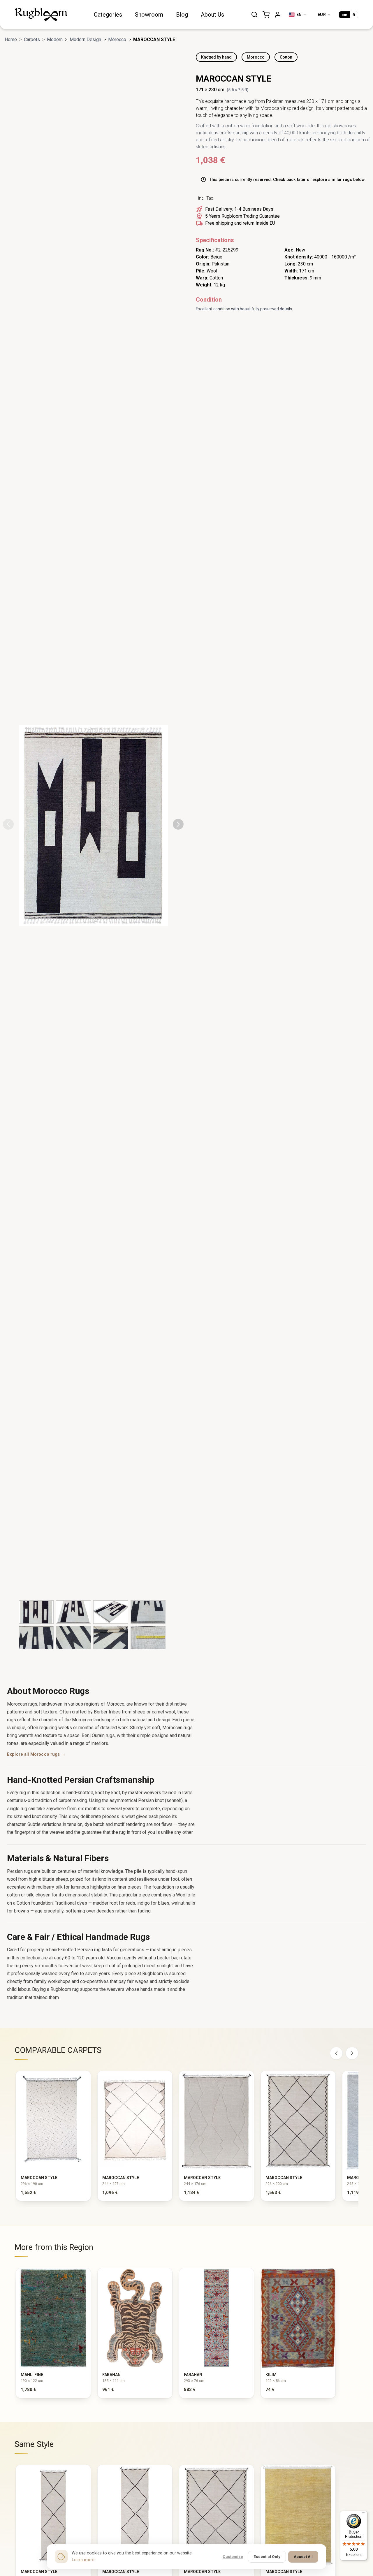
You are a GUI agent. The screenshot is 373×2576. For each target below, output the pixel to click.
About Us (212, 15)
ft (354, 15)
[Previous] (336, 2053)
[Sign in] (278, 15)
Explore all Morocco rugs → (36, 1754)
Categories (108, 15)
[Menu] (364, 2514)
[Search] (254, 15)
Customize (233, 2556)
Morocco (117, 39)
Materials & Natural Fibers (58, 1858)
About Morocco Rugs (48, 1691)
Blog (182, 15)
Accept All (303, 2556)
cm (344, 15)
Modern (55, 39)
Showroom (149, 15)
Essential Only (267, 2556)
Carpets (32, 39)
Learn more (83, 2560)
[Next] (352, 2053)
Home (11, 39)
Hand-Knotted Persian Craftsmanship (81, 1780)
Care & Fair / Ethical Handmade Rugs (78, 1937)
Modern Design (85, 39)
